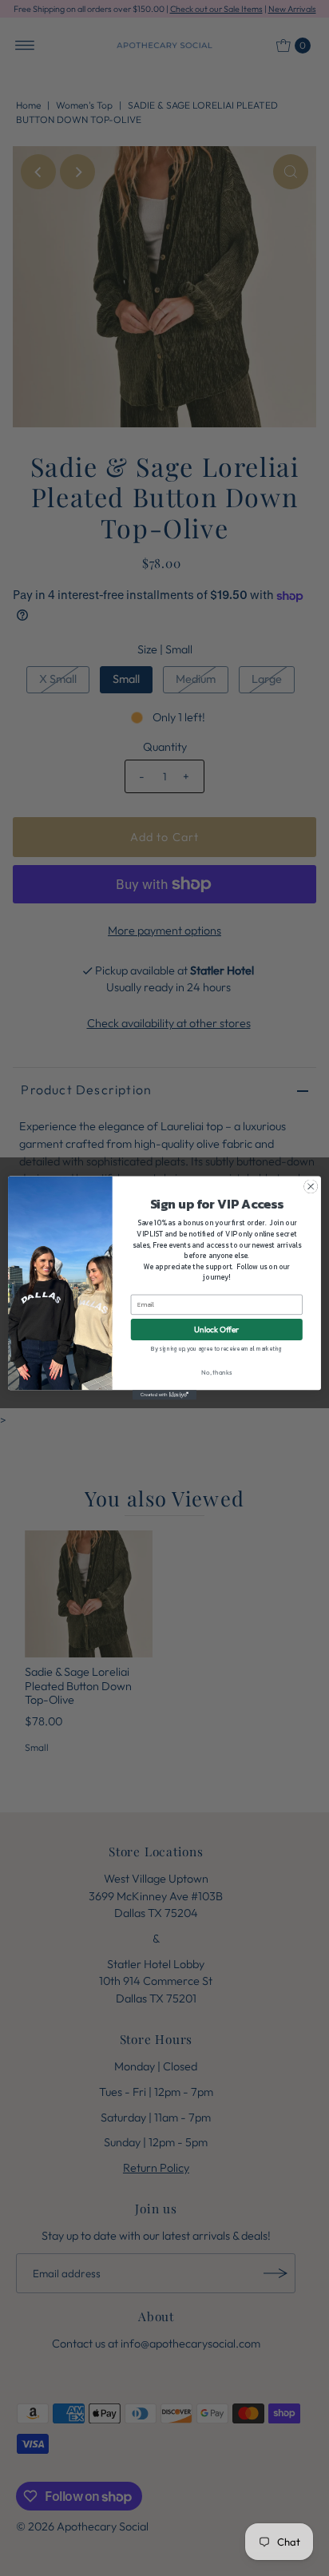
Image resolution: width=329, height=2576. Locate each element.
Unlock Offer (216, 1330)
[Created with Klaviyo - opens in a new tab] (164, 1395)
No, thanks (216, 1372)
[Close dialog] (311, 1187)
